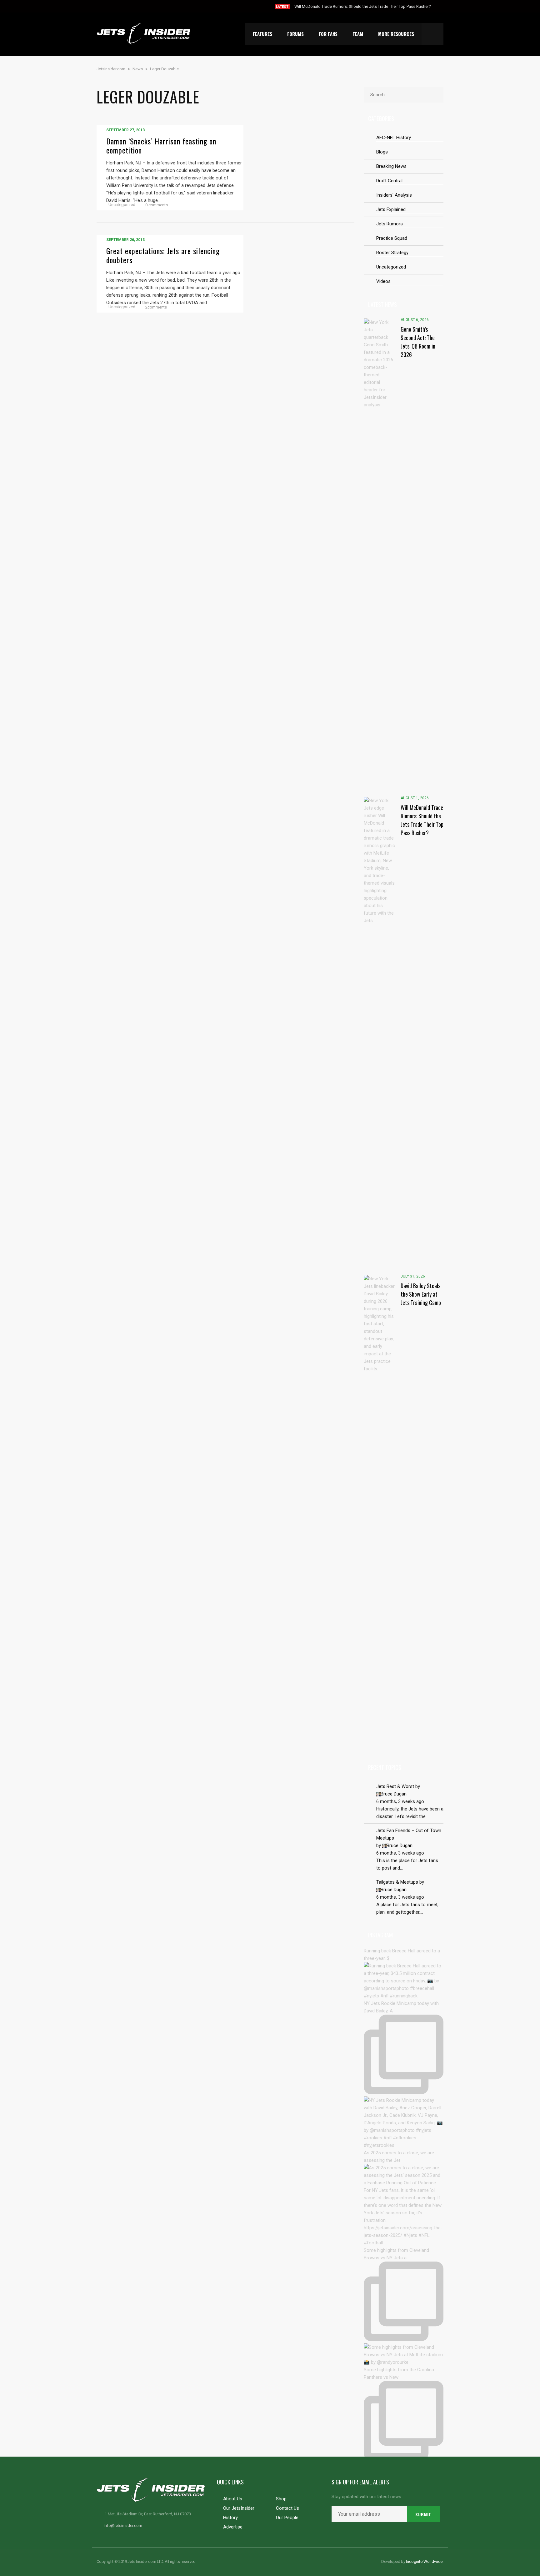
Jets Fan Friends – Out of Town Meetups (409, 1834)
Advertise (233, 2527)
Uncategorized (122, 205)
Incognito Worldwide (424, 2561)
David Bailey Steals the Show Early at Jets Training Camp (345, 6)
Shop (281, 2499)
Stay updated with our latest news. (367, 2497)
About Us (233, 2499)
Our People (287, 2518)
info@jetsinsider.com (123, 2526)
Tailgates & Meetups (397, 1882)
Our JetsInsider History (239, 2513)
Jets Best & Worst (395, 1786)
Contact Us (287, 2508)
